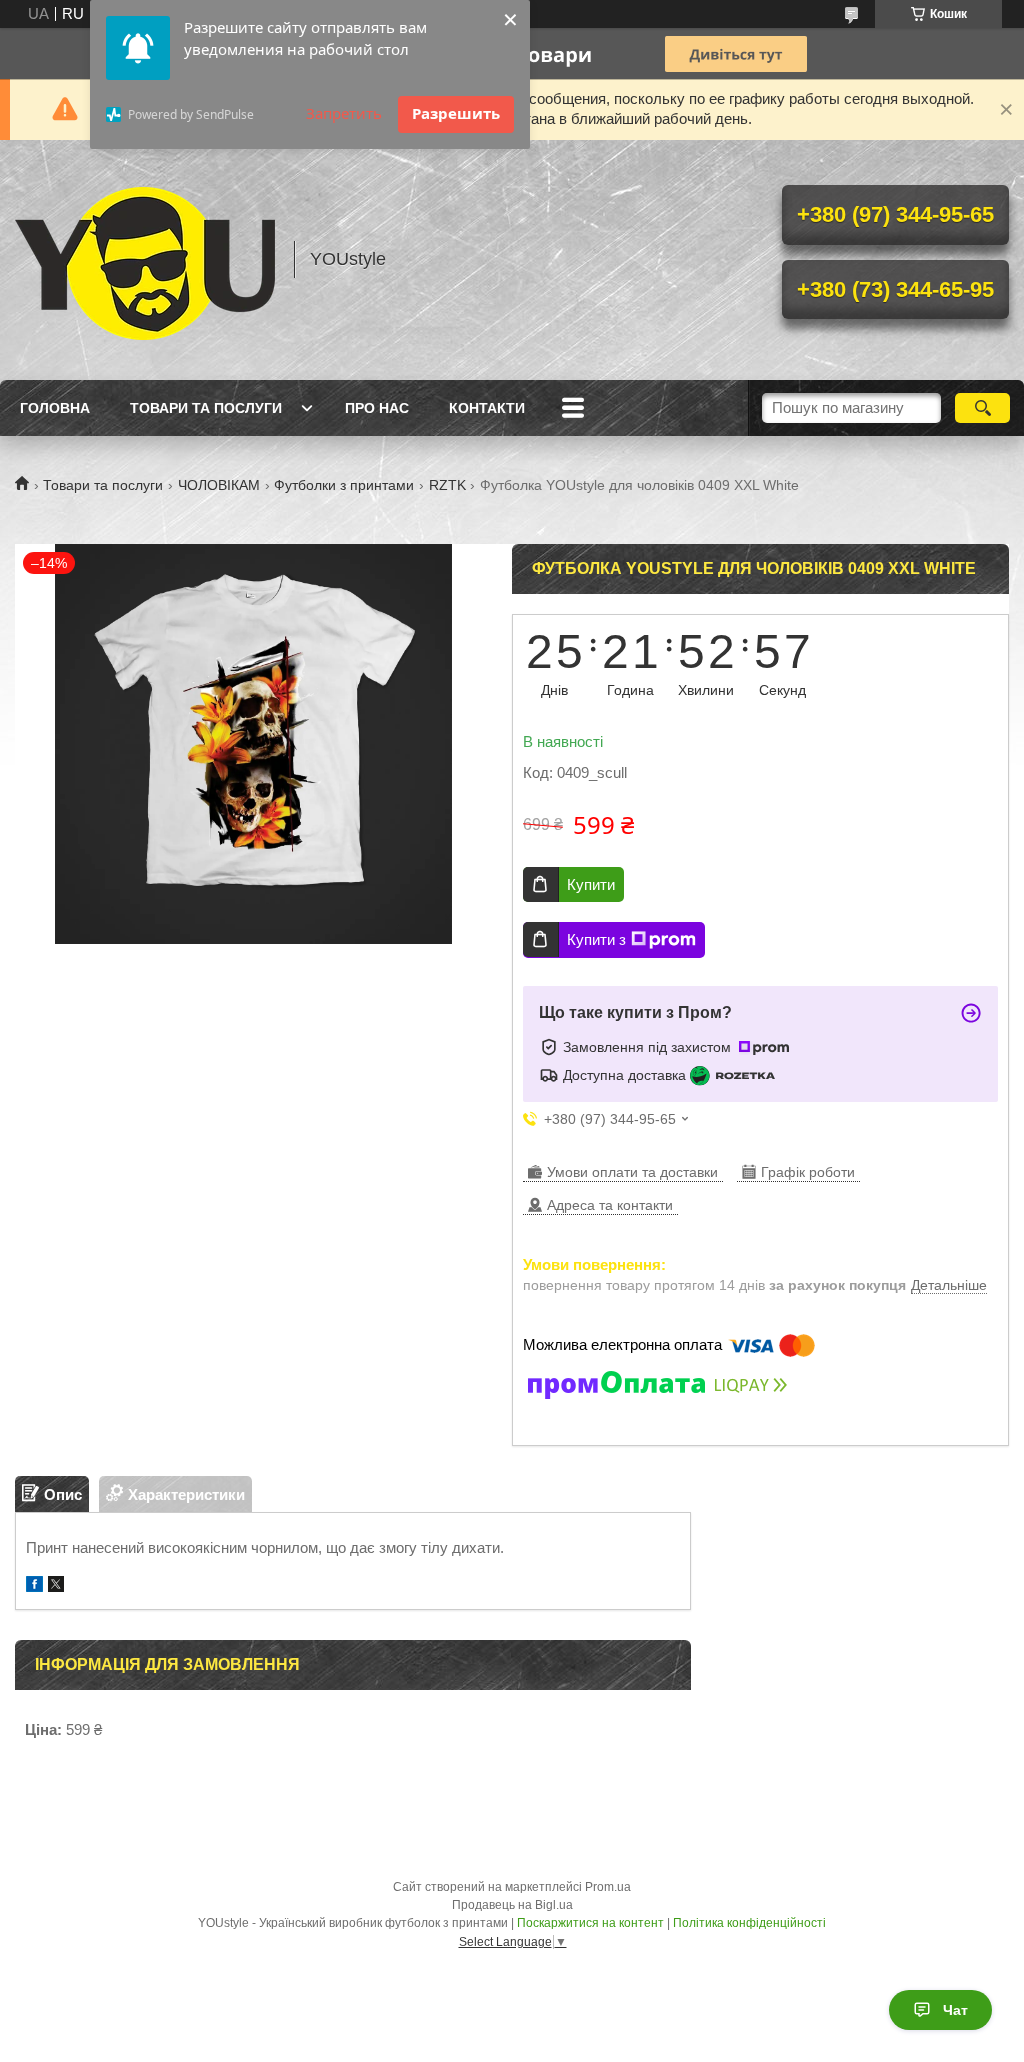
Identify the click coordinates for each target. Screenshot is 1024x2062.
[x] (56, 1586)
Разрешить (456, 113)
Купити (591, 884)
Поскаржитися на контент (590, 1923)
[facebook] (34, 1586)
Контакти (487, 408)
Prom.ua (608, 1887)
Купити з (596, 939)
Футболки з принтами (344, 485)
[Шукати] (982, 408)
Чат (955, 2010)
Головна (55, 408)
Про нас (377, 408)
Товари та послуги (206, 408)
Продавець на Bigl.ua (512, 1905)
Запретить (344, 113)
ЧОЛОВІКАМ (219, 485)
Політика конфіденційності (749, 1923)
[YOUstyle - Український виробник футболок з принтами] (145, 260)
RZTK (447, 485)
